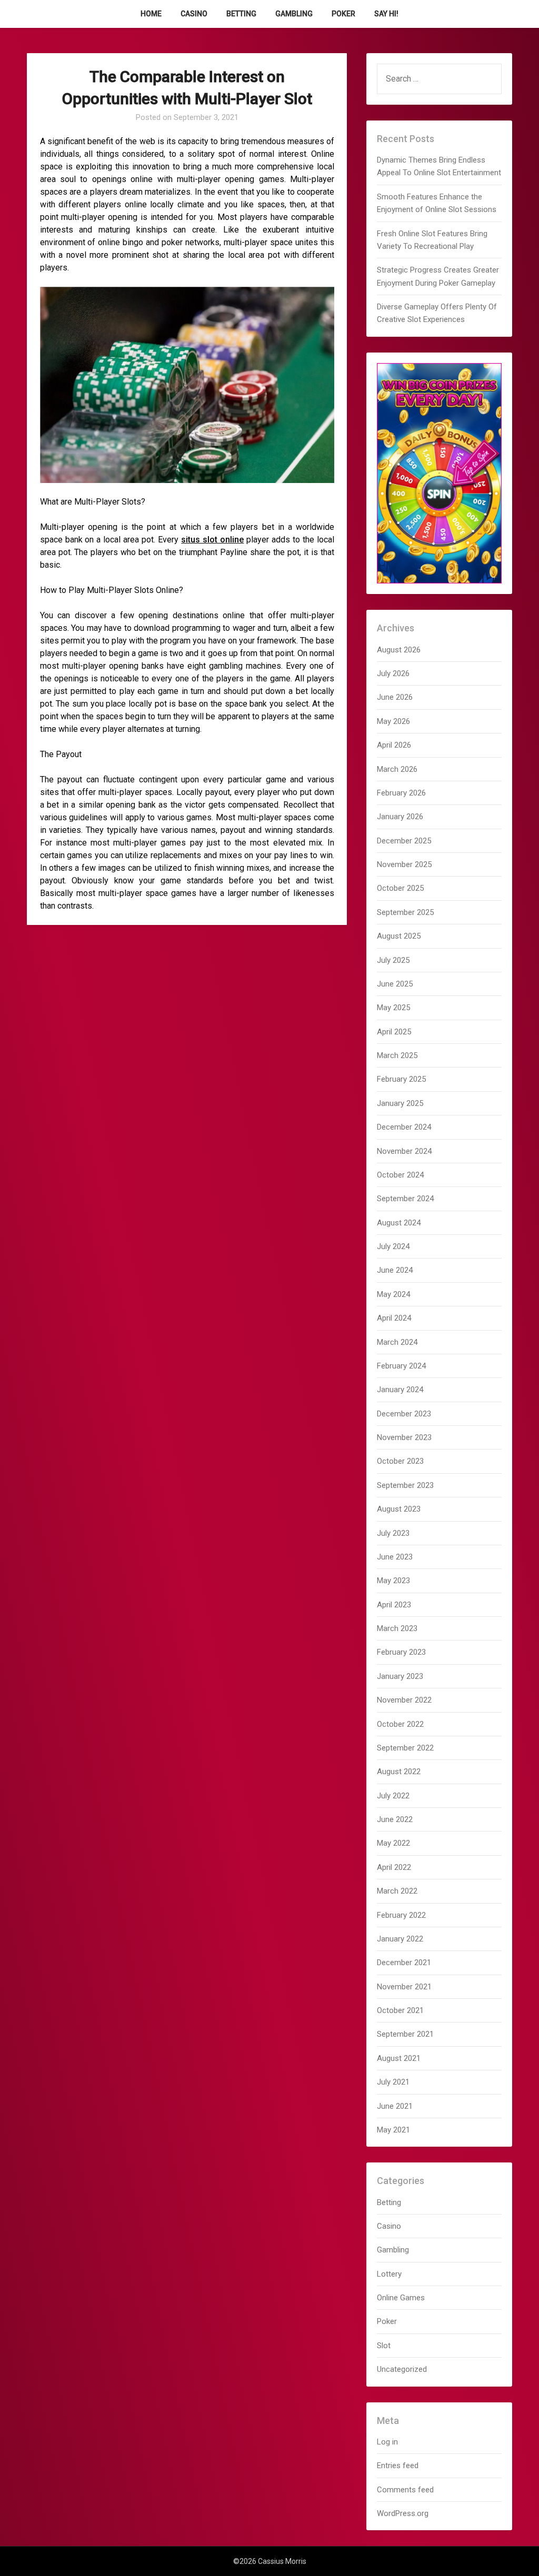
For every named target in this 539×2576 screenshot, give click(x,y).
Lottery (389, 2274)
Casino (194, 14)
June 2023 (395, 1557)
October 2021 (400, 2010)
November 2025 (404, 864)
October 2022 (400, 1724)
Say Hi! (386, 14)
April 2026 (394, 745)
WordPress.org (403, 2513)
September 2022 (405, 1748)
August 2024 (399, 1223)
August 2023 (399, 1509)
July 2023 (393, 1533)
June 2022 (395, 1819)
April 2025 (394, 1032)
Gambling (294, 14)
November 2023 (404, 1437)
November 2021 (404, 1987)
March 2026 (397, 769)
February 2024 (401, 1366)
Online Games (401, 2298)
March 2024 (397, 1342)
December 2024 (404, 1127)
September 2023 (405, 1485)
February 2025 (401, 1079)
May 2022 (393, 1843)
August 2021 (399, 2058)
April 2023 (394, 1605)
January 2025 (400, 1103)
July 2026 (393, 673)
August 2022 (399, 1772)
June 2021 (395, 2106)
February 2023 (401, 1652)
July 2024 (393, 1246)
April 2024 (394, 1318)
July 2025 (393, 960)
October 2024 (400, 1175)
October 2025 (400, 888)
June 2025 (395, 984)
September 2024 (405, 1199)
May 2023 (393, 1581)
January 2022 (400, 1939)
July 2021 (393, 2082)
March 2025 (397, 1055)
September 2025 (405, 912)
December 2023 (404, 1414)
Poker (343, 14)
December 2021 (404, 1963)
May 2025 (393, 1008)
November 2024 (404, 1151)
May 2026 (393, 721)
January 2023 (400, 1676)
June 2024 (395, 1270)
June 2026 (395, 697)
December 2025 (404, 841)
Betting (241, 14)
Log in (387, 2442)
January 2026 (400, 817)
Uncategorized (402, 2369)
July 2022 (393, 1796)
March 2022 (397, 1891)
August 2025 (399, 936)
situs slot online (212, 540)
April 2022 (394, 1867)
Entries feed (398, 2466)
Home (151, 14)
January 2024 (400, 1390)
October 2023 (400, 1461)
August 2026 (399, 650)
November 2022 (404, 1700)
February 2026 (401, 793)
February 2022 (401, 1915)
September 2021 (405, 2034)
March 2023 (397, 1628)
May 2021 (393, 2130)
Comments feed (405, 2490)
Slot (384, 2346)
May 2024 (393, 1294)
